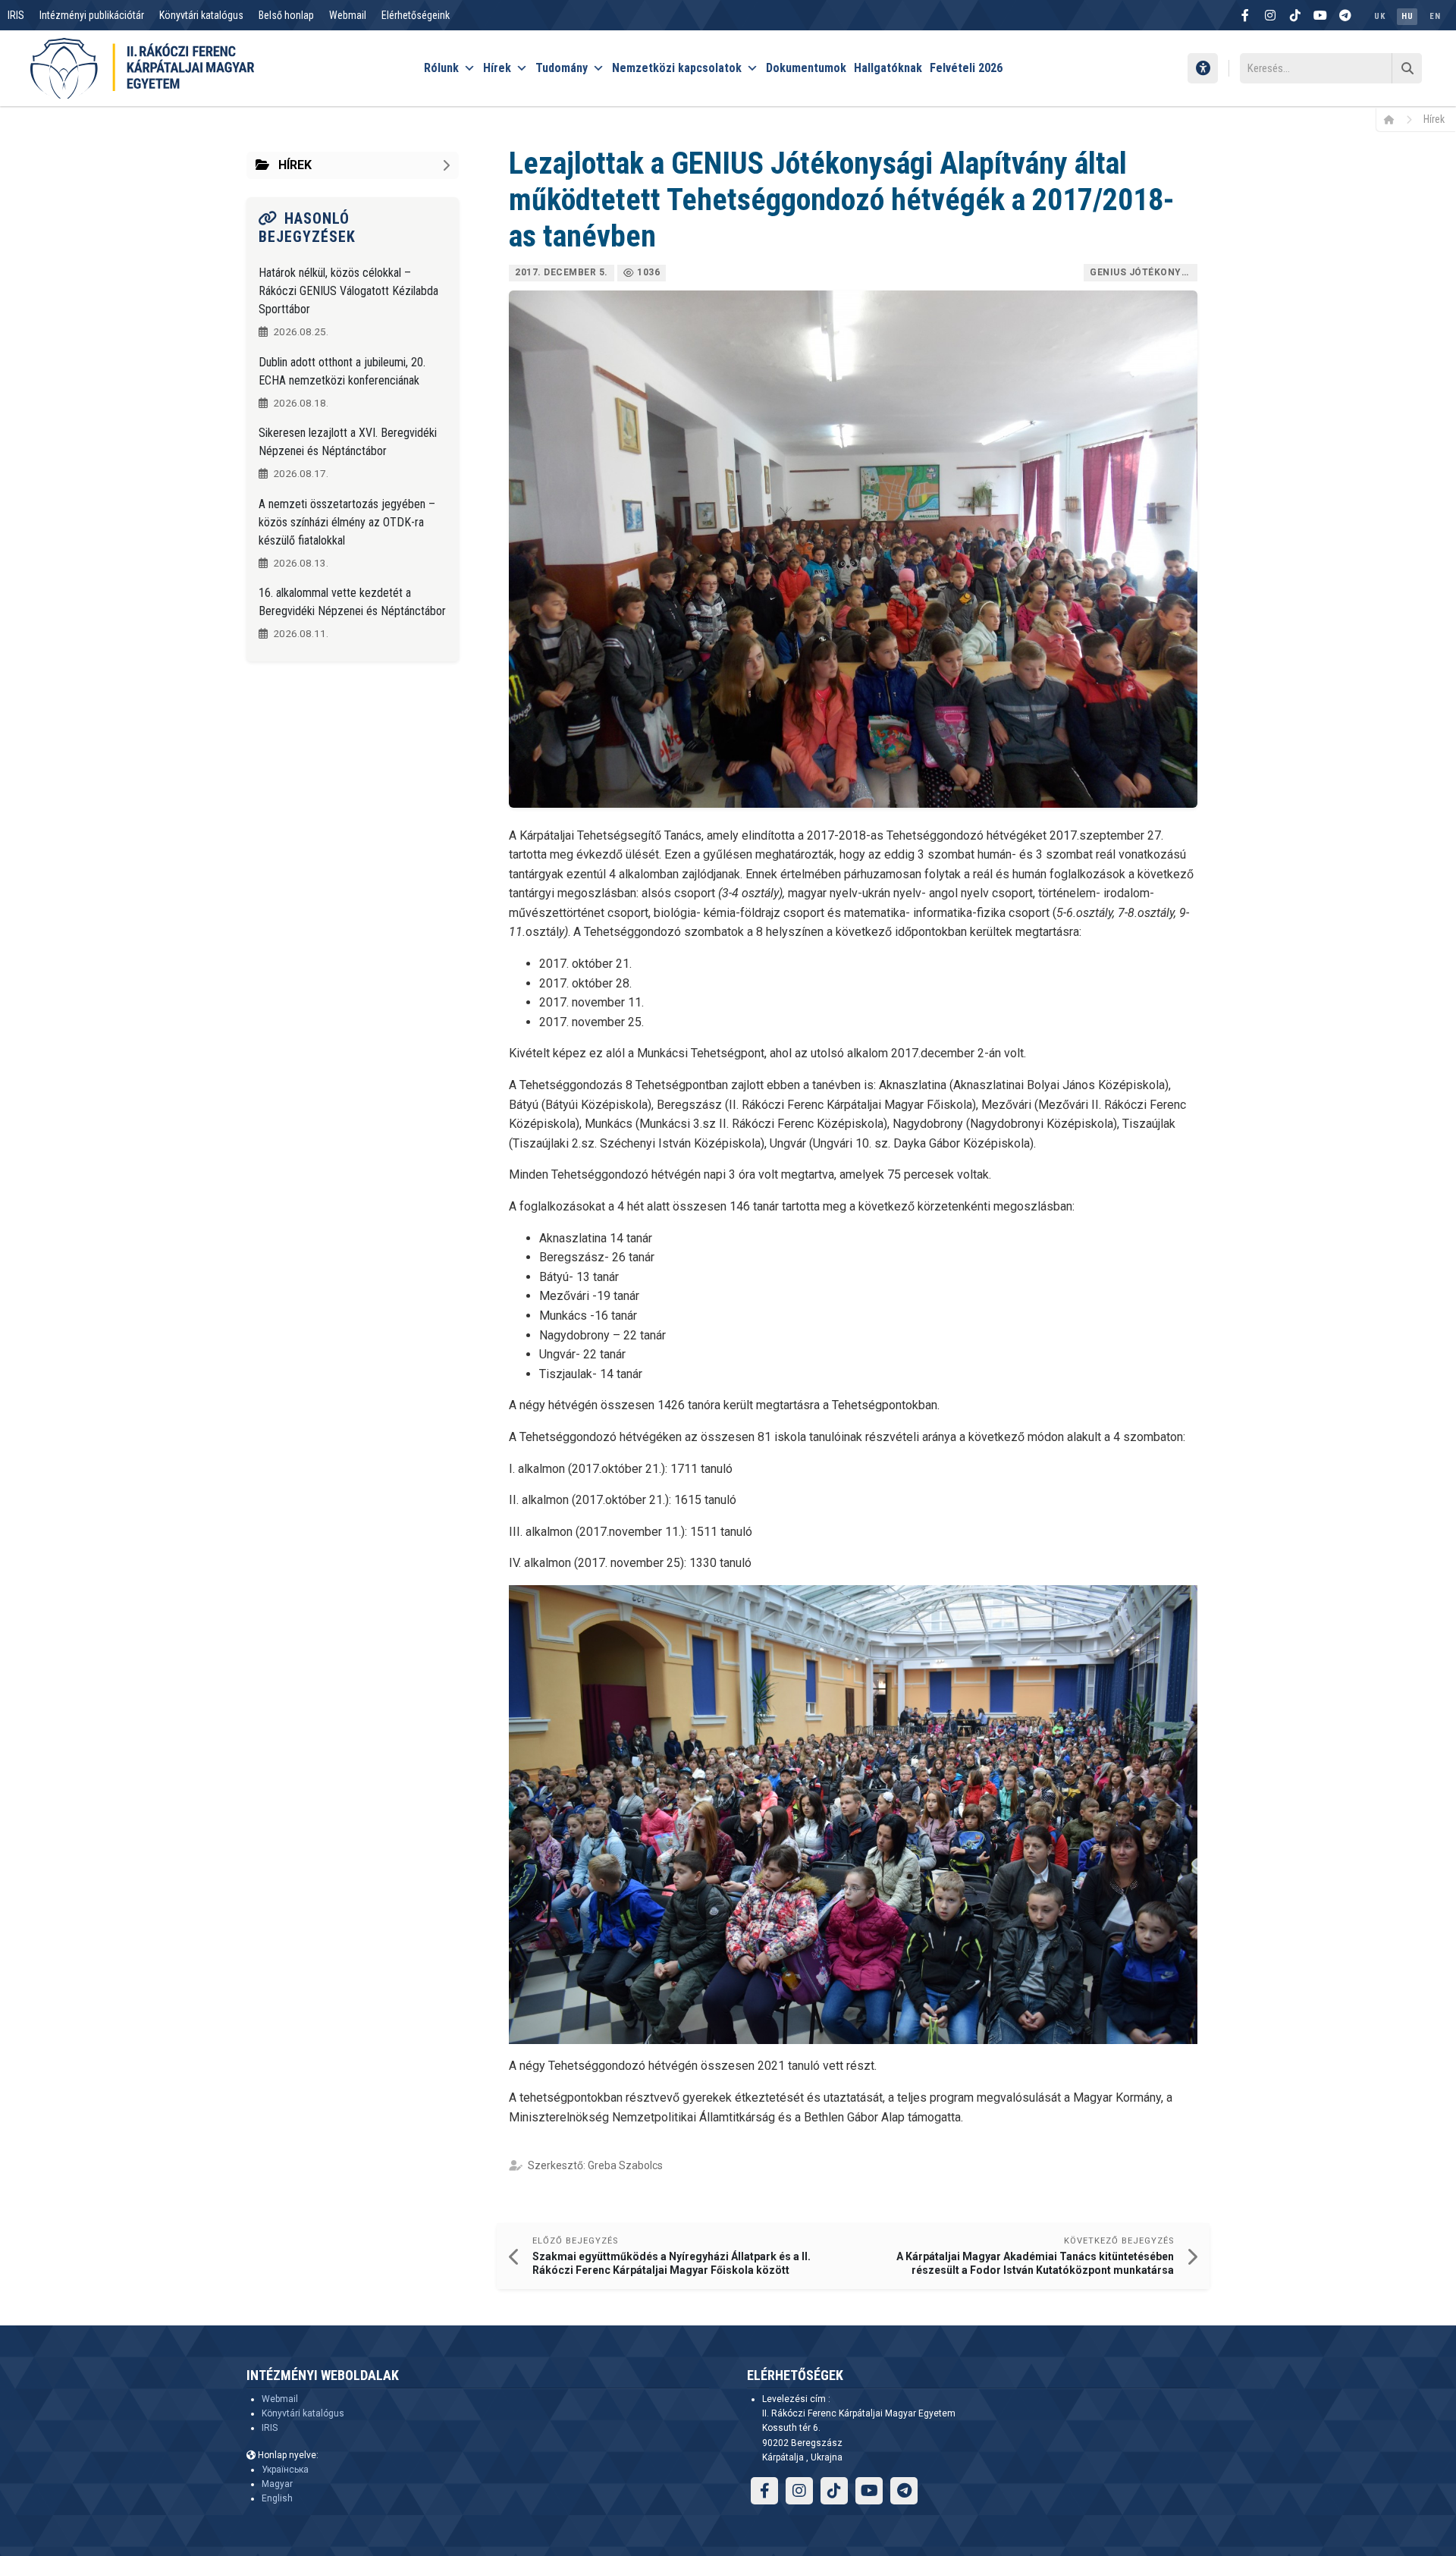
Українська (285, 2470)
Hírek (497, 68)
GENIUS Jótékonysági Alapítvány (1144, 272)
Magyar (277, 2484)
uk (1379, 16)
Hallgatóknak (888, 68)
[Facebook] (1245, 15)
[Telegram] (1345, 15)
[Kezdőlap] (1394, 119)
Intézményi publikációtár (92, 15)
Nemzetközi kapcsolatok (677, 68)
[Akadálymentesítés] (1203, 68)
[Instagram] (1270, 15)
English (277, 2498)
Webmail (348, 15)
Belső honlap (286, 15)
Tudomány (562, 68)
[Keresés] (1407, 68)
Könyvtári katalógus (201, 15)
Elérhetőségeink (416, 15)
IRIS (16, 15)
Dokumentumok (806, 68)
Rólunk (441, 68)
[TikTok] (1295, 15)
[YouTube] (1320, 15)
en (1435, 16)
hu (1407, 16)
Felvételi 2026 (966, 68)
